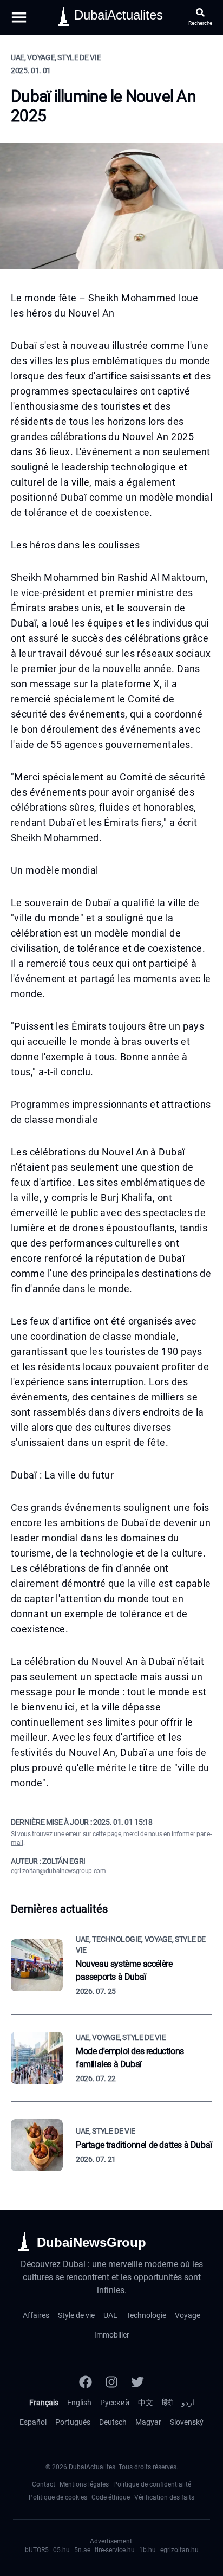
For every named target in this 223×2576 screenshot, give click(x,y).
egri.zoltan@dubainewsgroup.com (58, 1871)
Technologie (146, 2315)
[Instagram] (111, 2382)
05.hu (61, 2550)
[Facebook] (86, 2382)
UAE (110, 2315)
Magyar (148, 2422)
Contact (44, 2484)
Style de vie (76, 2315)
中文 (146, 2403)
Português (73, 2422)
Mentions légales (84, 2484)
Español (33, 2422)
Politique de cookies (58, 2497)
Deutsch (113, 2422)
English (79, 2403)
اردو (188, 2403)
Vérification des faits (164, 2497)
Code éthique (111, 2497)
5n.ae (82, 2550)
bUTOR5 (37, 2550)
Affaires (36, 2315)
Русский (115, 2403)
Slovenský (187, 2422)
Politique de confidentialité (152, 2484)
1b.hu (147, 2550)
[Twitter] (137, 2382)
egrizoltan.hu (179, 2550)
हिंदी (167, 2403)
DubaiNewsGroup (91, 2242)
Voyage (188, 2315)
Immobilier (112, 2335)
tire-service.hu (115, 2550)
